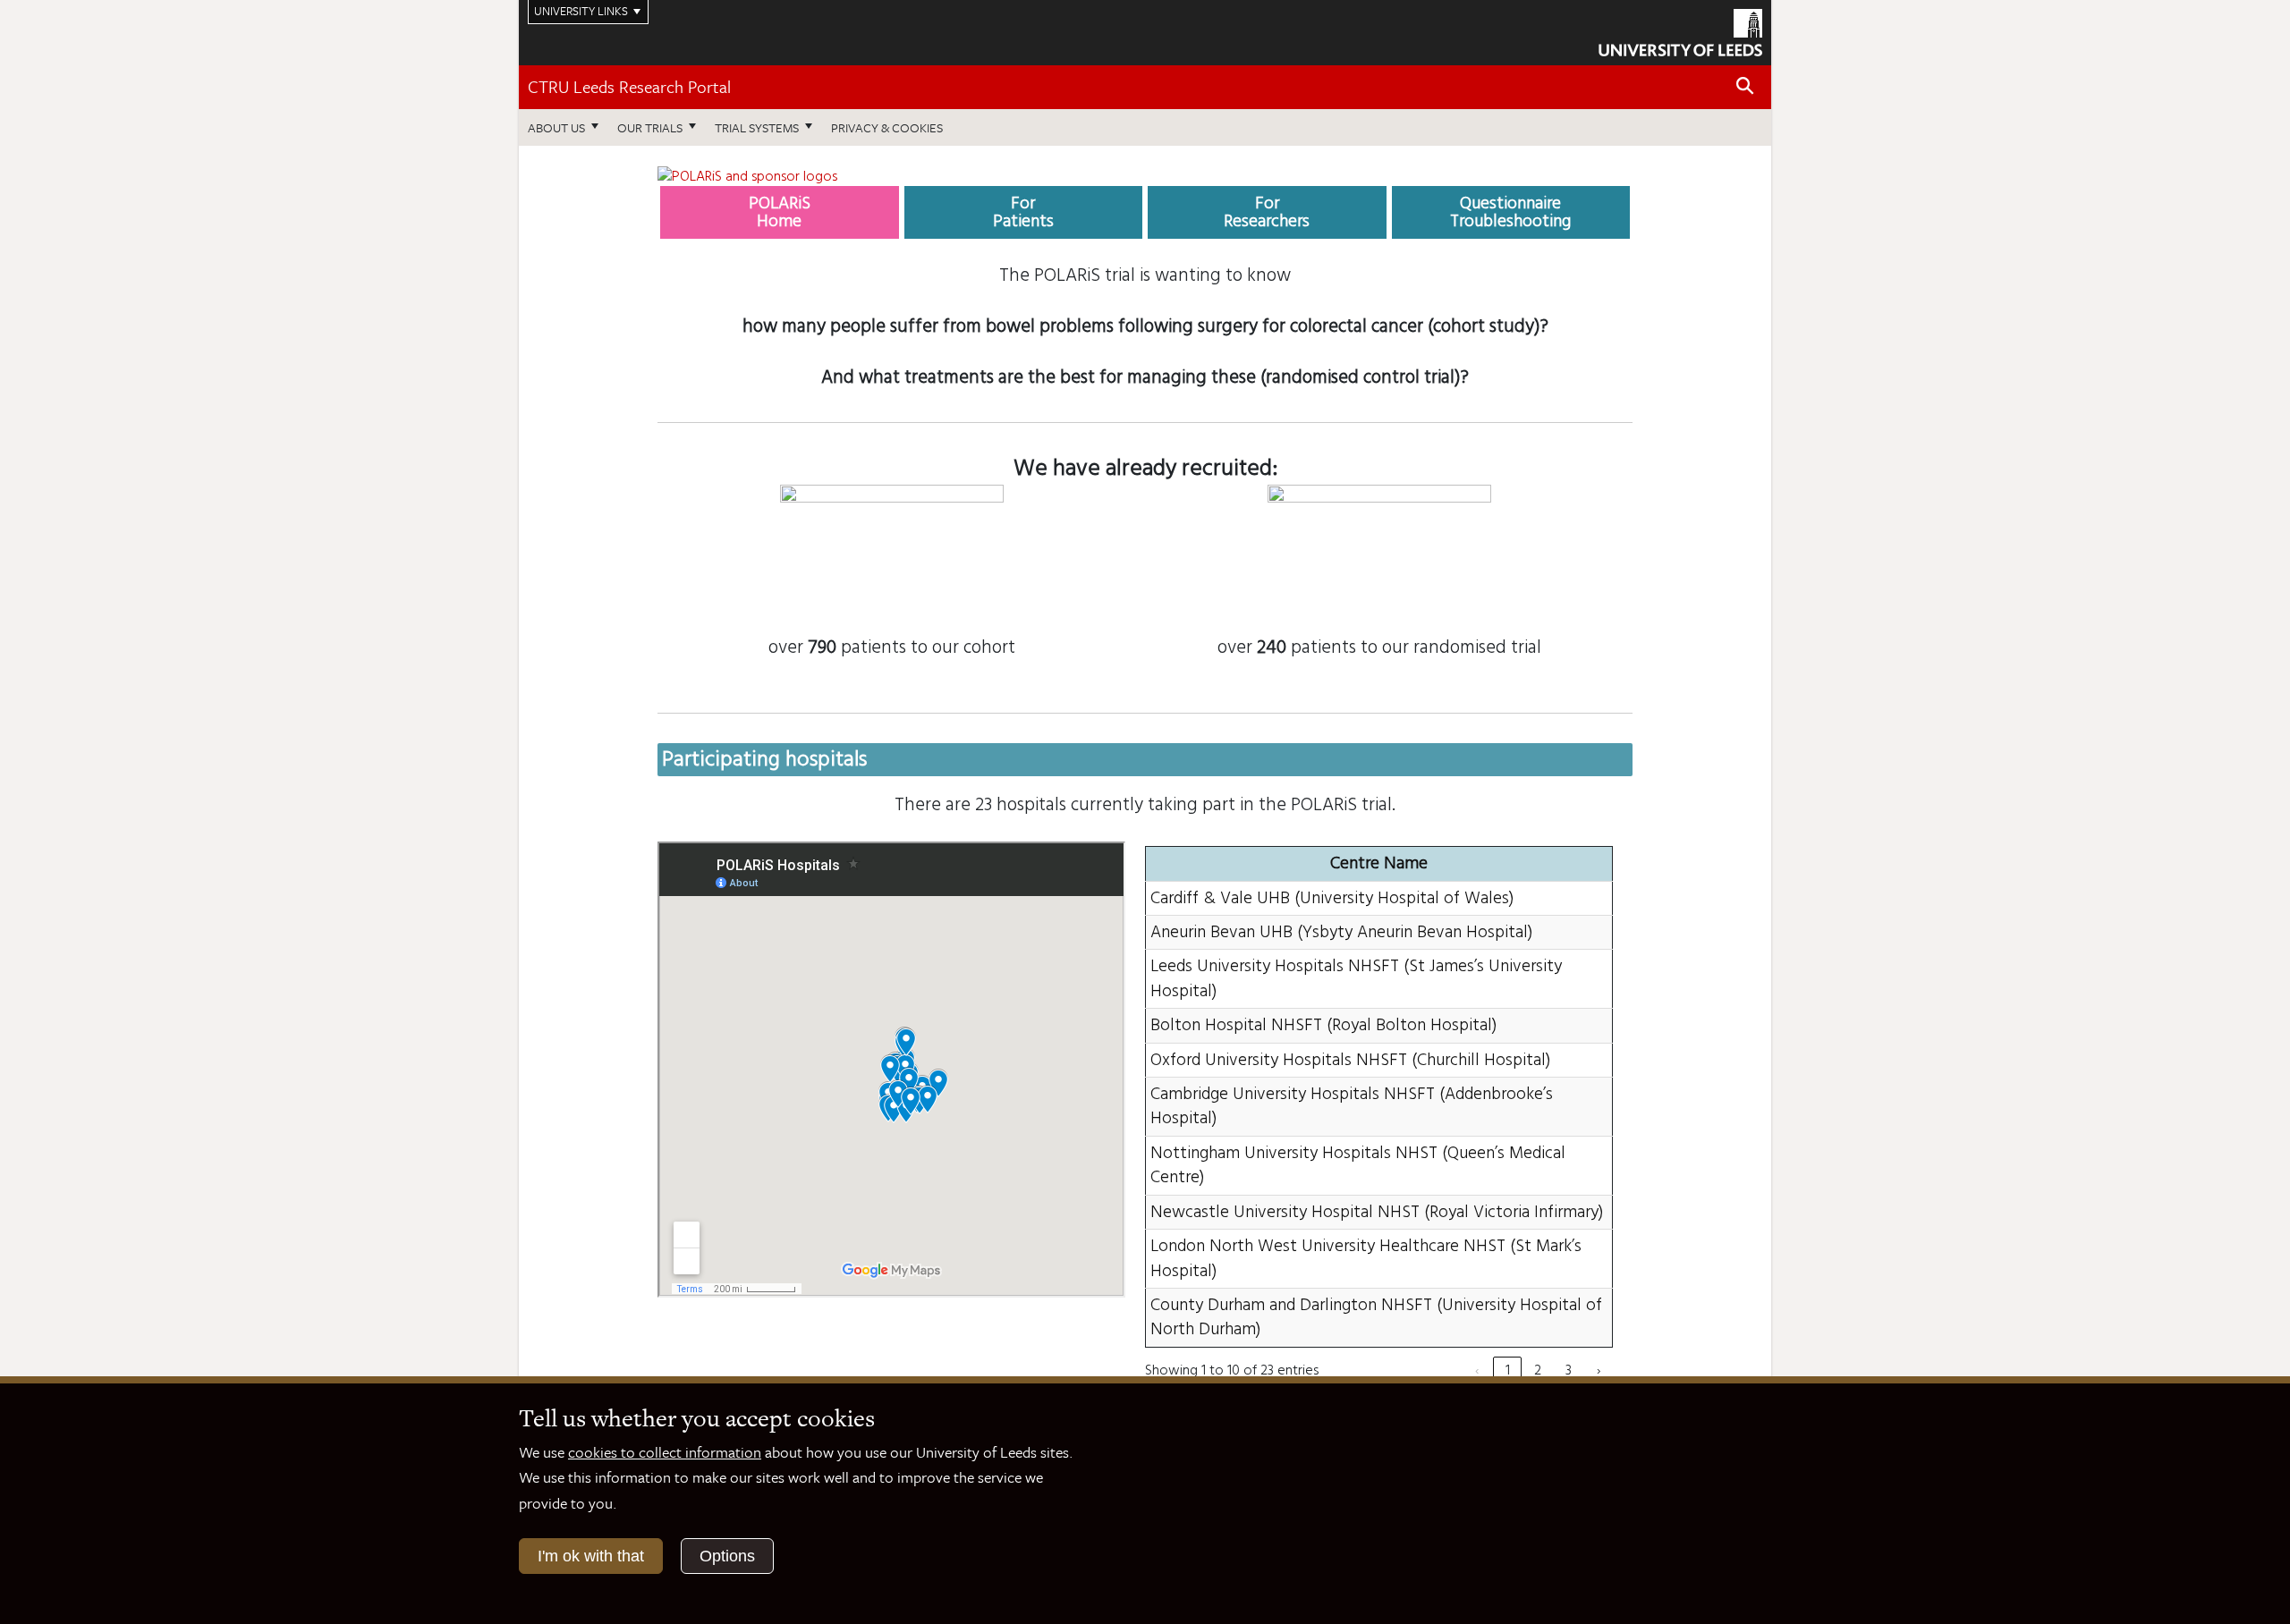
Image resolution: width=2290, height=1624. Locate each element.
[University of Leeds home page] (1680, 30)
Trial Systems (757, 127)
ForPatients (1023, 212)
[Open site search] (1745, 86)
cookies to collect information (665, 1452)
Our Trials (650, 127)
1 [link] (1508, 1370)
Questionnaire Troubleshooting (1510, 212)
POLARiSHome (780, 212)
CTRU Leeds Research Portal (629, 86)
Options (727, 1556)
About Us (556, 127)
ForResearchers (1267, 212)
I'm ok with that (591, 1556)
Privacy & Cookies (887, 127)
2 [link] (1538, 1370)
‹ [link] (1477, 1370)
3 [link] (1569, 1370)
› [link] (1599, 1370)
